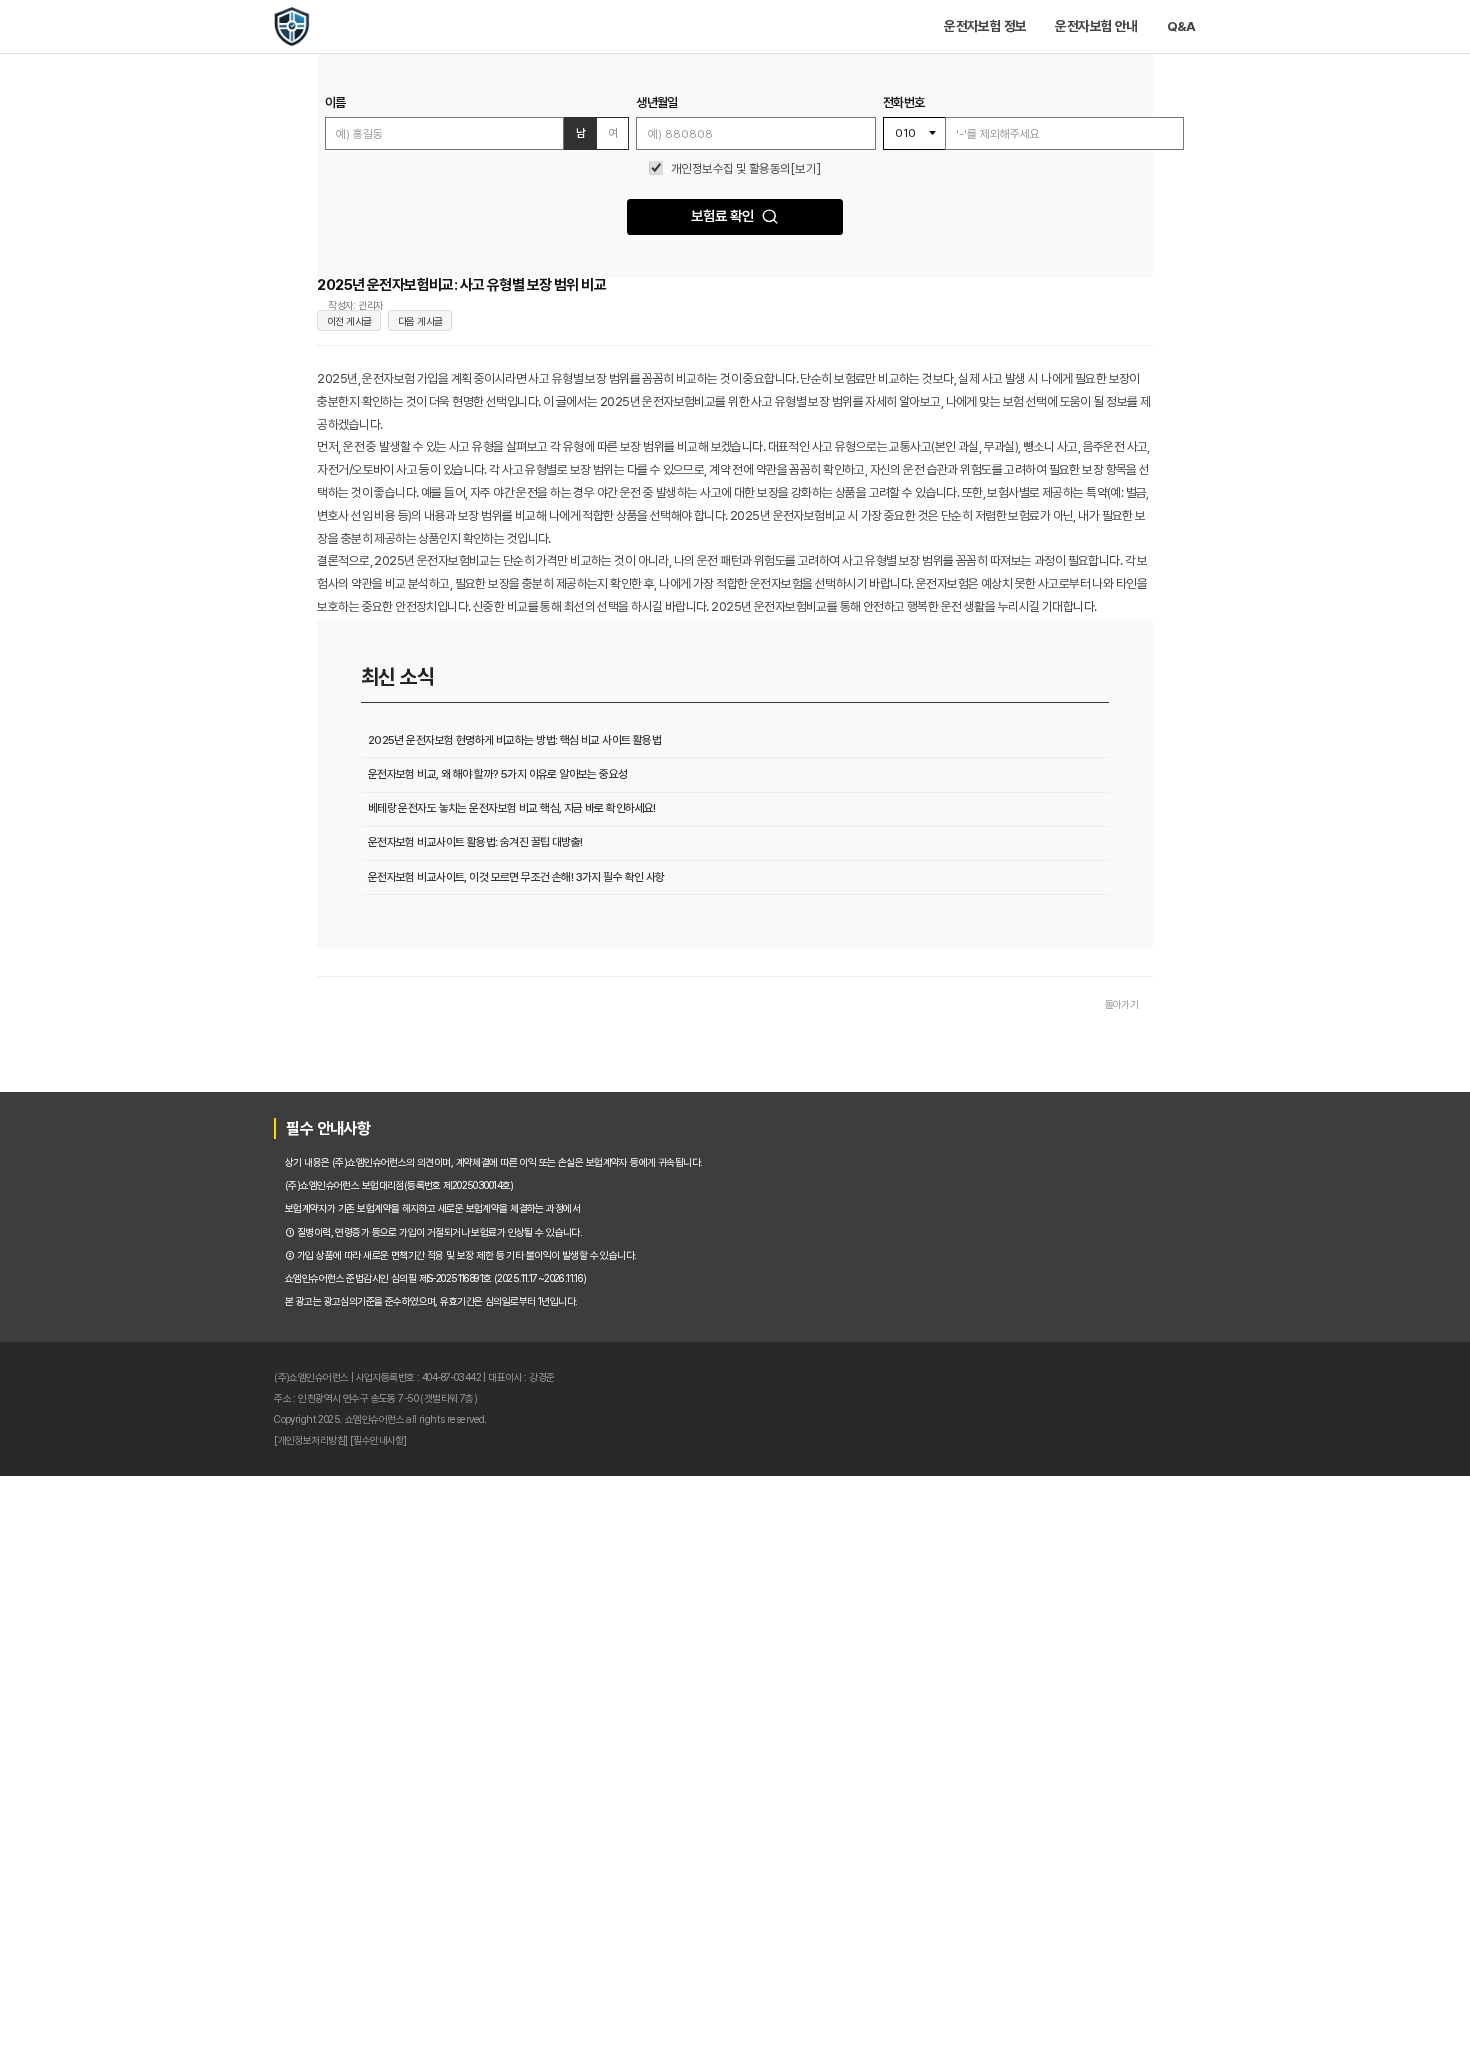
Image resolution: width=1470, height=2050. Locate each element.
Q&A (1355, 36)
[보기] (831, 234)
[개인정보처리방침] (144, 1997)
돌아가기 (1272, 1392)
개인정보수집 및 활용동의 (729, 234)
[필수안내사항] (234, 1997)
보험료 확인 (718, 301)
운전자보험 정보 (1091, 36)
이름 (180, 144)
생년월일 (630, 144)
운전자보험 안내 (1241, 36)
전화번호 (975, 144)
